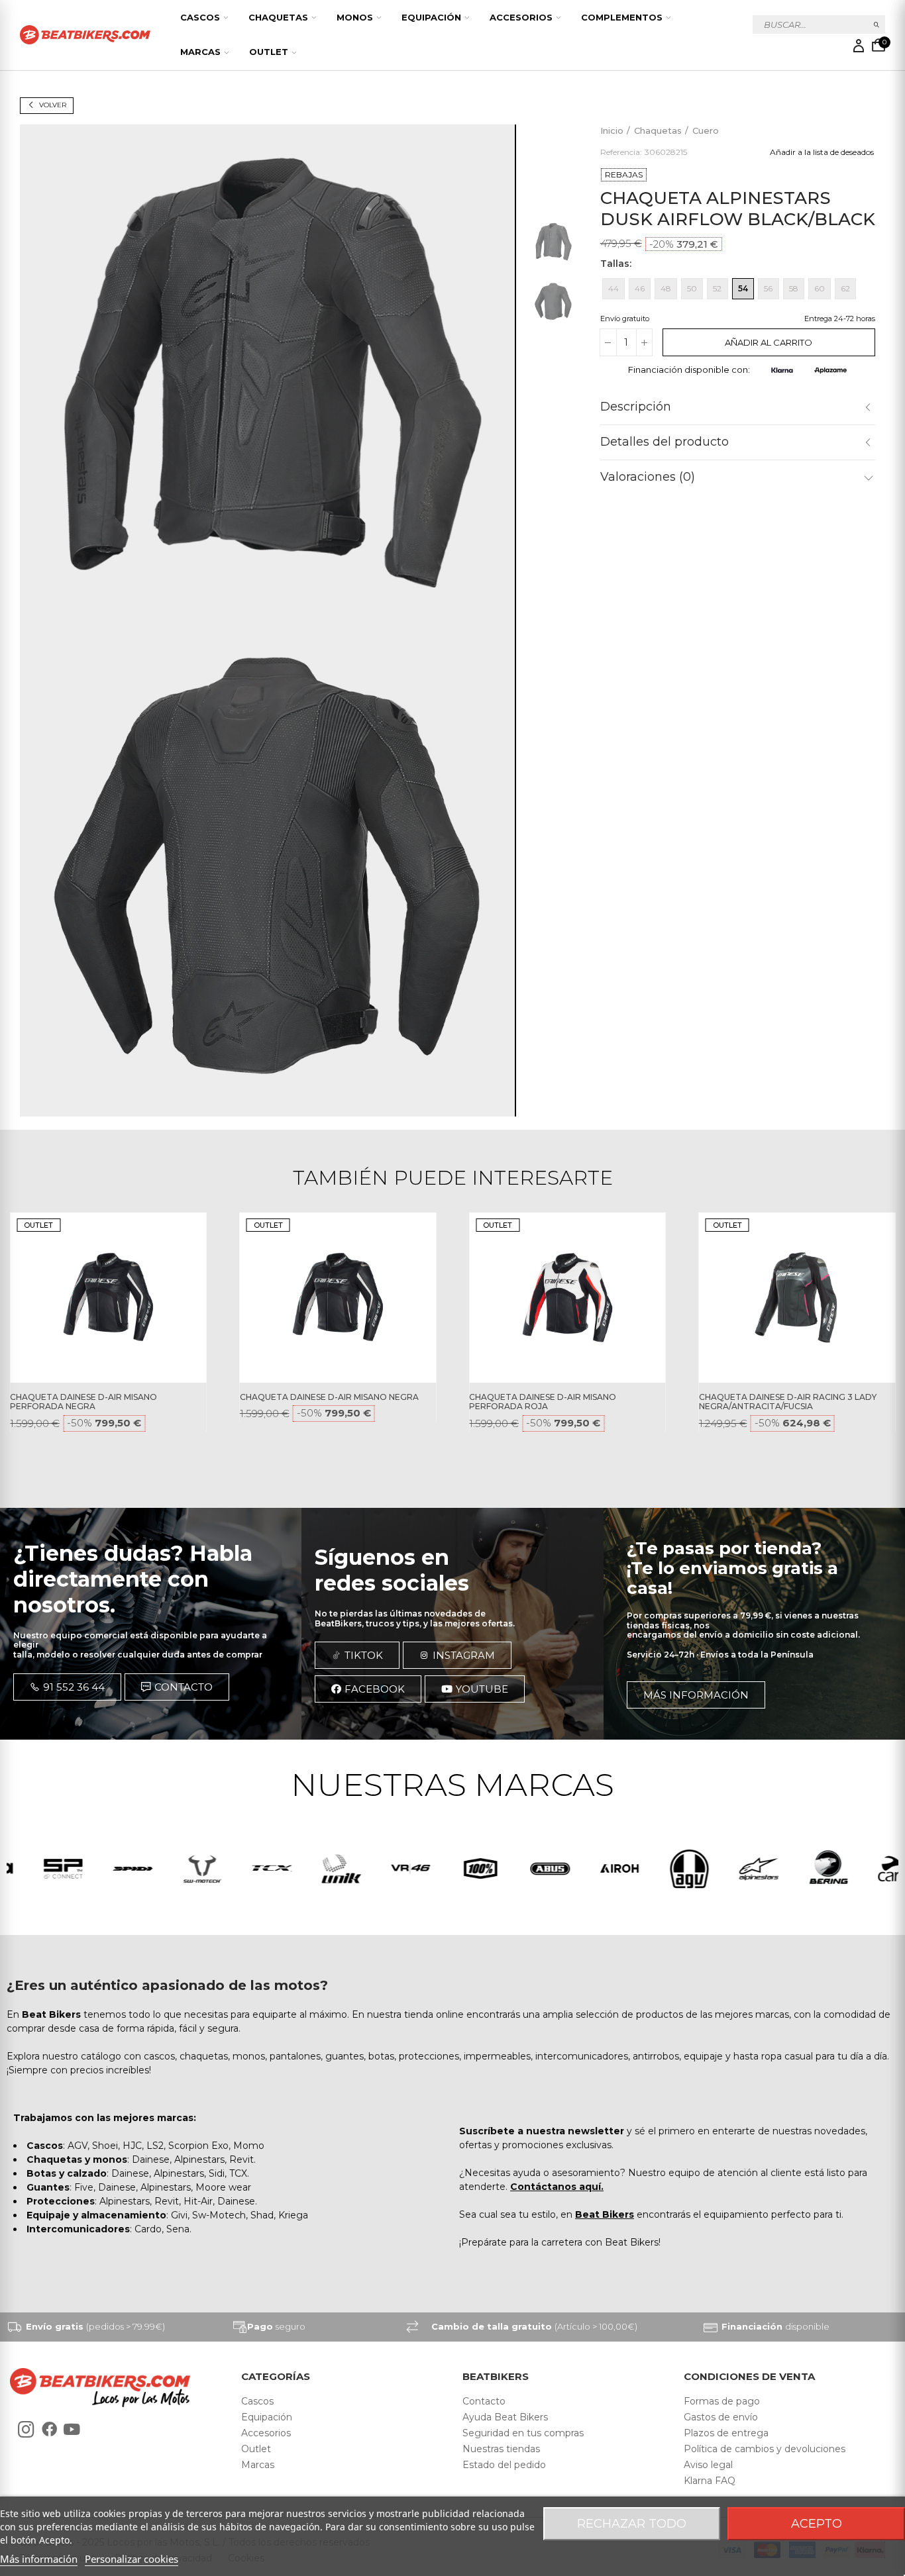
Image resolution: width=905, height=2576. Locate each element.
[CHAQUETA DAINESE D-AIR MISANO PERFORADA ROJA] (567, 1298)
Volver (53, 105)
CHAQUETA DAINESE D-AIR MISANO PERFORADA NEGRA (83, 1402)
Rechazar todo (632, 2524)
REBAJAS (624, 174)
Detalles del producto (665, 442)
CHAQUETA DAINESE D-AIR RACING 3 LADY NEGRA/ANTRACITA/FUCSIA (788, 1402)
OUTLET (38, 1225)
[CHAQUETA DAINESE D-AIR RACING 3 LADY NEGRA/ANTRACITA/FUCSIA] (797, 1298)
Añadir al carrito (769, 342)
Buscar (877, 25)
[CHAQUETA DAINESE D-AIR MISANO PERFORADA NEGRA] (108, 1298)
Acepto (817, 2524)
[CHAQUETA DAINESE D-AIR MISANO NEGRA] (338, 1298)
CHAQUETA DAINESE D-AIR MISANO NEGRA (329, 1397)
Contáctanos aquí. (557, 2187)
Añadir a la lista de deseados (822, 152)
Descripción (636, 407)
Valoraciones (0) (648, 477)
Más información (39, 2559)
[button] (67, 1687)
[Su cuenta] (859, 46)
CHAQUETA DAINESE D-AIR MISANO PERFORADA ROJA (543, 1402)
